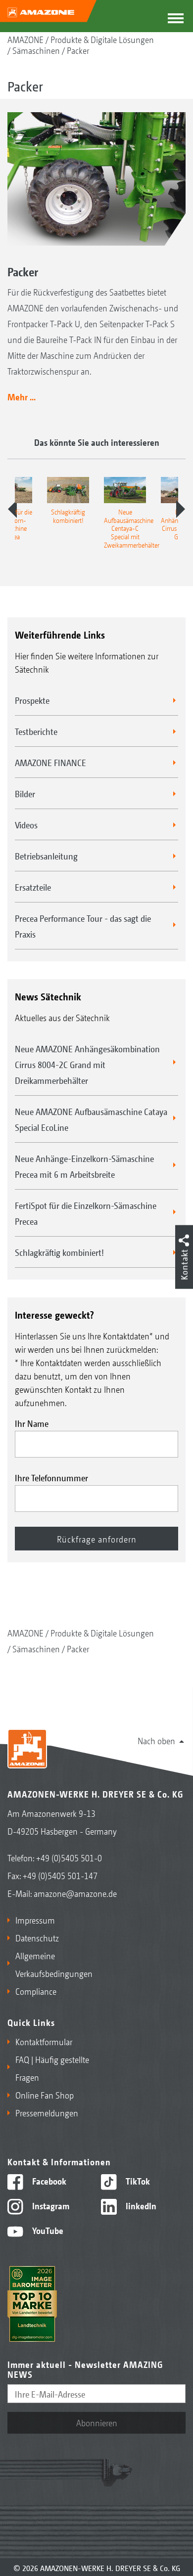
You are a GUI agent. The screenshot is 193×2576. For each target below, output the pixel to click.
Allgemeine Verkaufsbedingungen (54, 1964)
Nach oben (156, 1740)
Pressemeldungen (47, 2112)
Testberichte (36, 731)
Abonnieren (97, 2422)
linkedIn (140, 2205)
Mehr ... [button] (22, 396)
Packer (78, 50)
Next (181, 509)
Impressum (35, 1920)
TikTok (137, 2181)
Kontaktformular (44, 2041)
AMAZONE (25, 39)
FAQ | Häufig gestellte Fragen (52, 2068)
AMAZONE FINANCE (50, 762)
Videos (26, 824)
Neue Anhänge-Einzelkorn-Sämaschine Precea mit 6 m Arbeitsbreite (84, 1166)
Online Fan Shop (45, 2095)
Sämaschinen (36, 50)
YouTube (47, 2230)
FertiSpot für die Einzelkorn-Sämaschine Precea (86, 1213)
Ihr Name (32, 1423)
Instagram (50, 2205)
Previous (12, 509)
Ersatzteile (33, 887)
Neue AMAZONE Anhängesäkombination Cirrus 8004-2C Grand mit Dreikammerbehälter (87, 1064)
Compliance (36, 1991)
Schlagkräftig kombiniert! (59, 1252)
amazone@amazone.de (75, 1893)
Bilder (25, 793)
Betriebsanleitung (46, 856)
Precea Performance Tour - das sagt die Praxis (83, 926)
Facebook (48, 2181)
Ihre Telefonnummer (51, 1477)
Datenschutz (37, 1937)
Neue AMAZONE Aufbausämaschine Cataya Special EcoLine (91, 1119)
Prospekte (32, 700)
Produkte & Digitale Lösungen (102, 39)
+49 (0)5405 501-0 (69, 1857)
